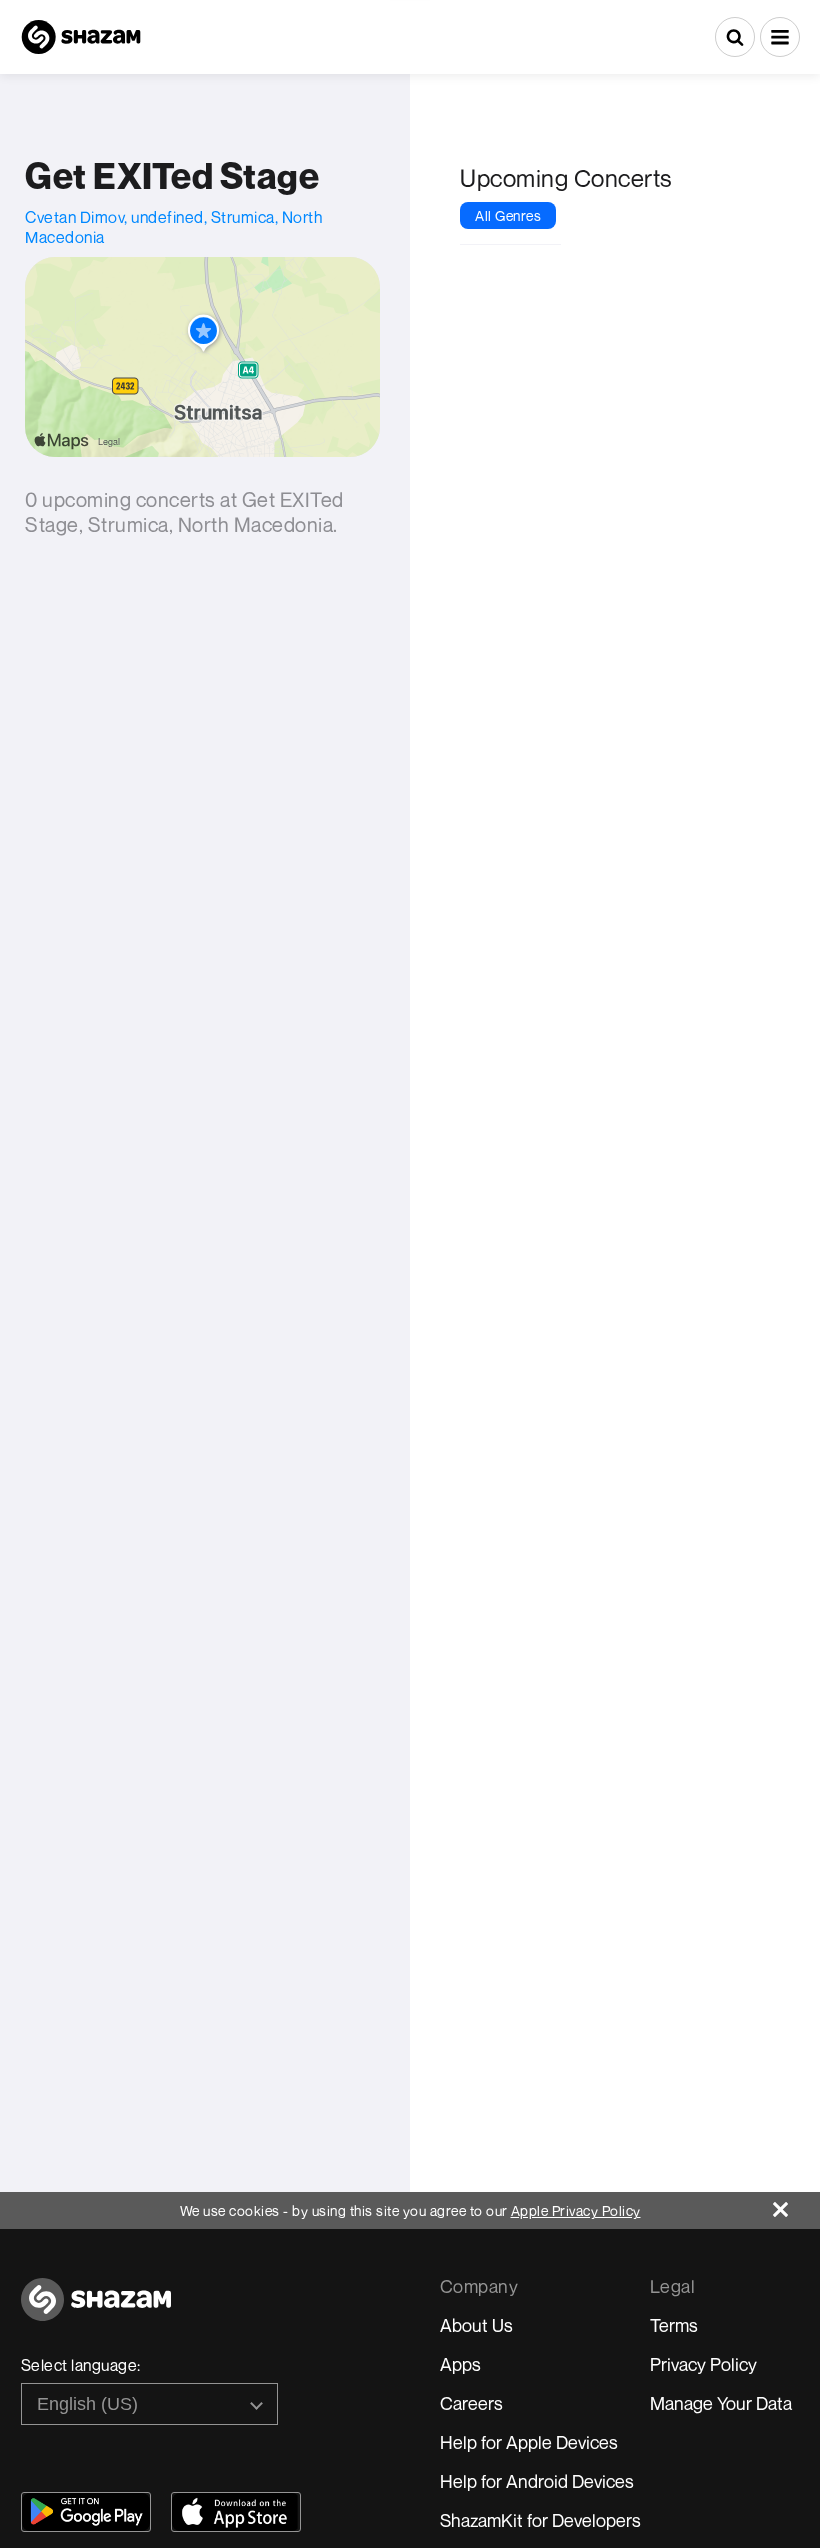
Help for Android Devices (537, 2481)
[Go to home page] (96, 2310)
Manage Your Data (721, 2403)
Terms (674, 2325)
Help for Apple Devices (529, 2442)
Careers (471, 2403)
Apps (460, 2364)
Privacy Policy (703, 2364)
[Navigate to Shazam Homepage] (81, 37)
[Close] (796, 2204)
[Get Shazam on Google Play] (86, 2512)
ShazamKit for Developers (540, 2520)
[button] (780, 37)
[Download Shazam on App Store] (236, 2512)
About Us (476, 2325)
